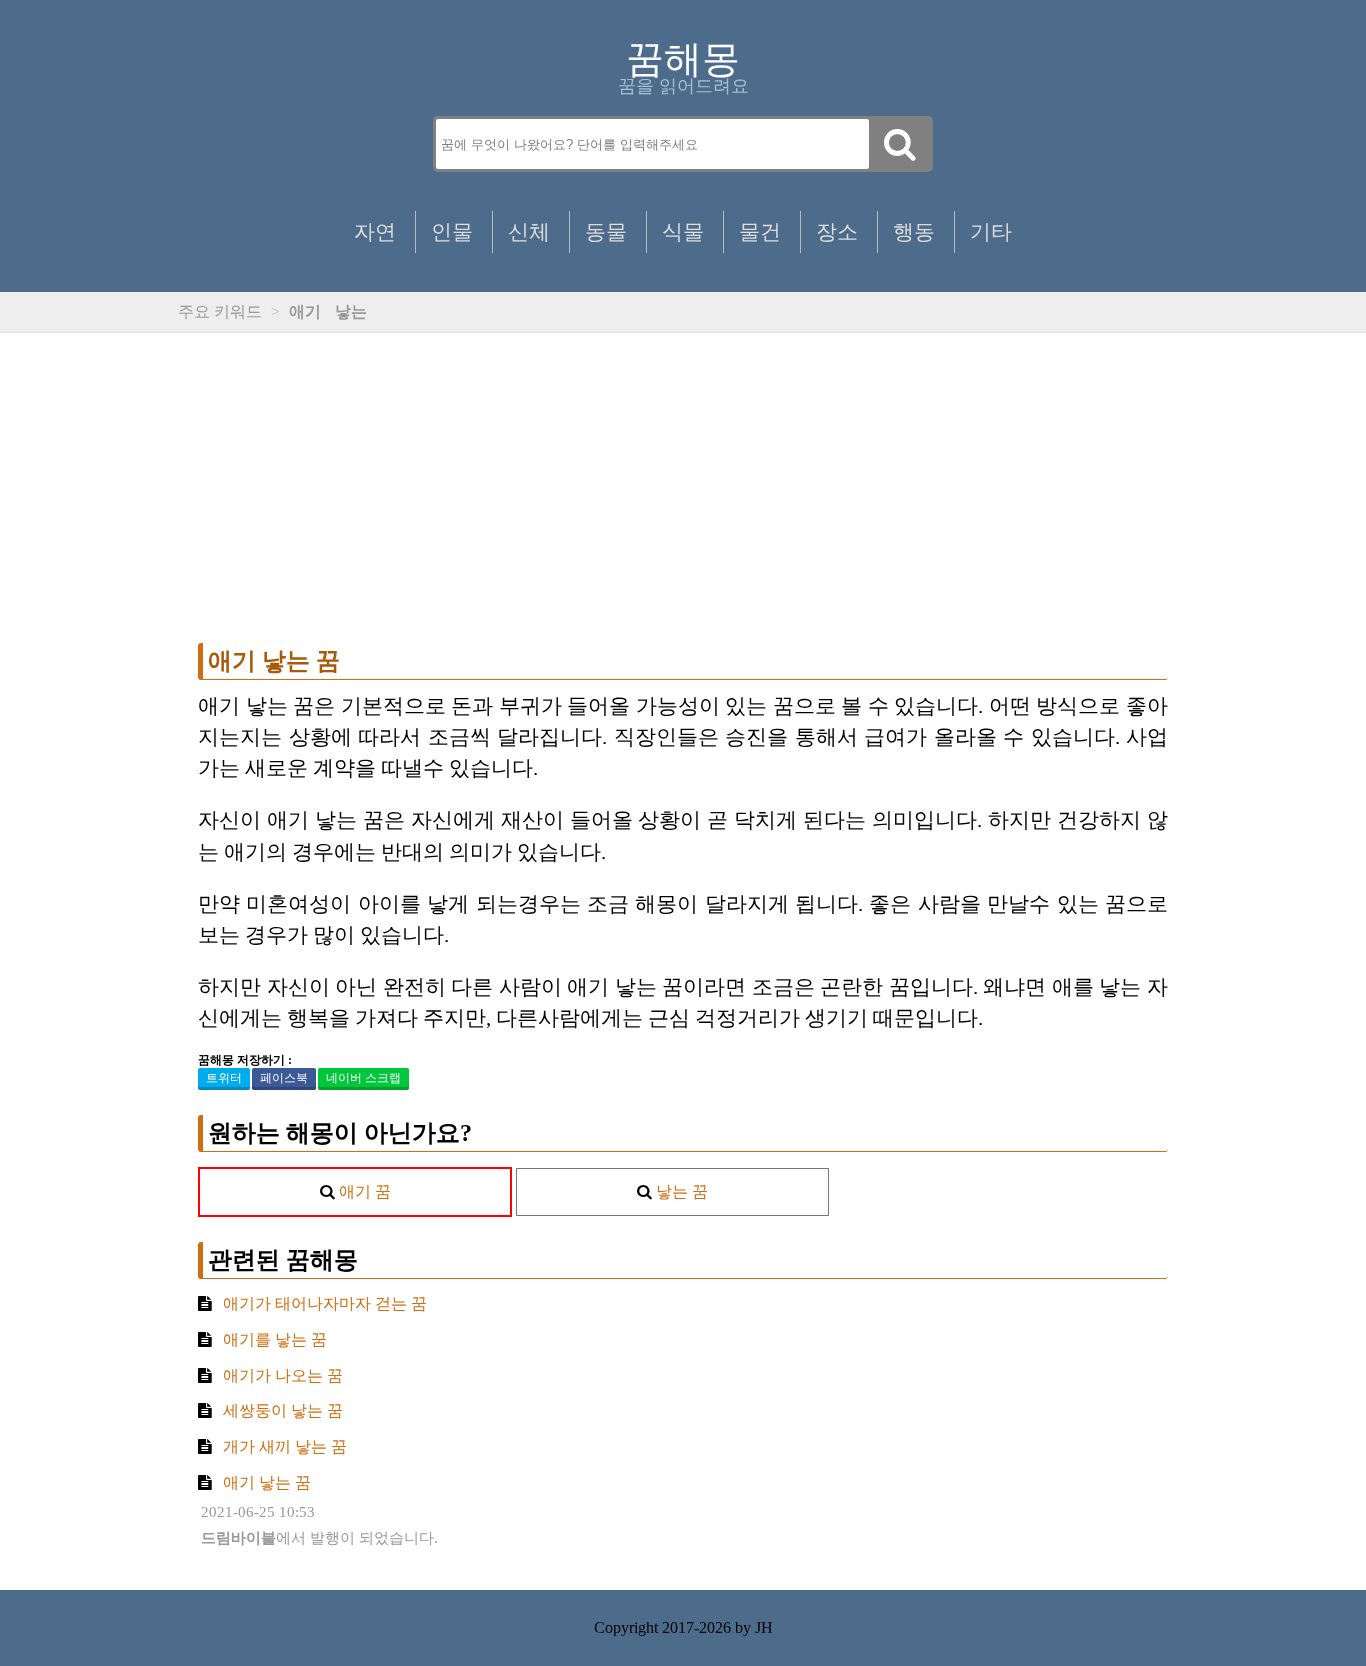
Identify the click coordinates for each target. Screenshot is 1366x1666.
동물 (606, 231)
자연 (375, 231)
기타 (991, 231)
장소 (837, 231)
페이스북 (284, 1078)
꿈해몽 (683, 59)
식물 (683, 231)
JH (764, 1627)
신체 (529, 231)
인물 (452, 231)
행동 (914, 231)
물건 (760, 231)
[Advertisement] (683, 488)
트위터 (224, 1078)
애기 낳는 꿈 (274, 661)
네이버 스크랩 (363, 1078)
